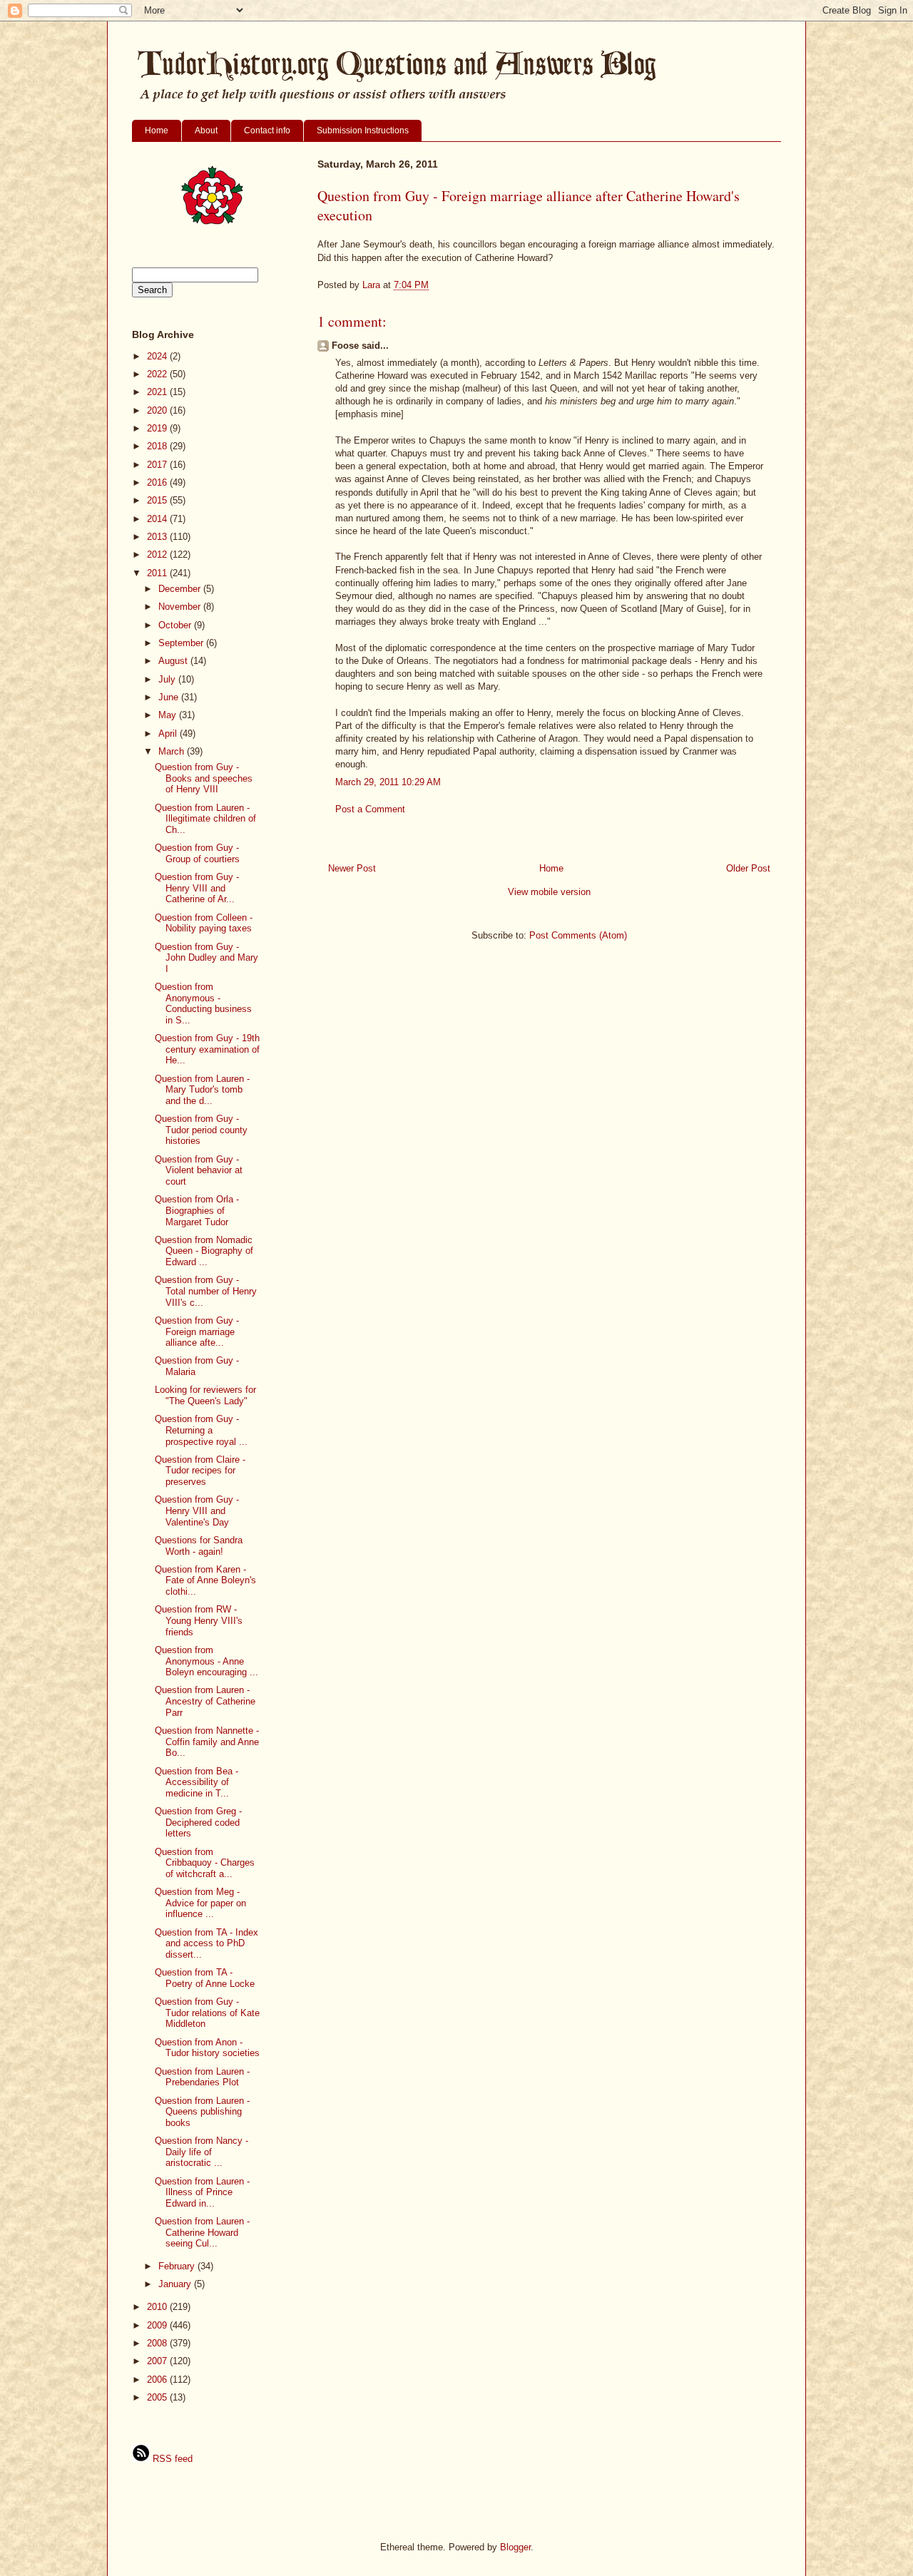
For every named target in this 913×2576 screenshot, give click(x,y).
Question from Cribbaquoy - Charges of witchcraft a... (205, 1863)
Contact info (267, 131)
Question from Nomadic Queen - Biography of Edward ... (204, 1251)
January (176, 2284)
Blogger (515, 2547)
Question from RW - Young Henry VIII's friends (199, 1620)
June (170, 697)
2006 (158, 2380)
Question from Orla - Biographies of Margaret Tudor (197, 1210)
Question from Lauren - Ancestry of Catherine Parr (205, 1701)
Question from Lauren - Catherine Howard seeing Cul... (202, 2232)
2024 (158, 356)
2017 (158, 465)
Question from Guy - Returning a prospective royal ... (201, 1430)
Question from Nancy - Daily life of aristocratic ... (202, 2152)
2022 (158, 374)
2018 (158, 446)
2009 (158, 2325)
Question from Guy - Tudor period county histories (201, 1130)
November (181, 607)
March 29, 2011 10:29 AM (388, 782)
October (176, 625)
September (182, 643)
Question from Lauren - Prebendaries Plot (202, 2077)
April (169, 734)
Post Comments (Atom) (578, 935)
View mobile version (549, 892)
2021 (158, 392)
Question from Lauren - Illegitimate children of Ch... (205, 819)
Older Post (748, 868)
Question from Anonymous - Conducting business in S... (203, 1003)
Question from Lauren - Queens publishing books (202, 2112)
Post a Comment (370, 809)
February (178, 2266)
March (173, 751)
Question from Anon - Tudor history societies (207, 2048)
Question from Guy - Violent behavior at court (199, 1170)
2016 (158, 482)
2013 (158, 537)
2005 (158, 2397)
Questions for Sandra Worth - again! (199, 1546)
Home (157, 131)
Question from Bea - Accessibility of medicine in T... (197, 1782)
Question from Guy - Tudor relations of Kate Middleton (207, 2013)
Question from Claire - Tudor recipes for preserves (200, 1471)
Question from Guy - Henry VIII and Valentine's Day (197, 1511)
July (168, 679)
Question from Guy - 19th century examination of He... (207, 1049)
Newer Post (352, 868)
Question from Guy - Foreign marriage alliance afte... (197, 1332)
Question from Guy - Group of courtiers (197, 853)
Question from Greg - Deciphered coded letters (198, 1822)
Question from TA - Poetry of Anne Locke (205, 1978)
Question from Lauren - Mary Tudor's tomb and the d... (202, 1090)
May (169, 715)
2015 (158, 500)
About (206, 131)
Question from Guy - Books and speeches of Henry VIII (204, 778)
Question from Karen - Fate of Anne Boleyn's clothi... (205, 1580)
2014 (158, 519)
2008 (158, 2343)
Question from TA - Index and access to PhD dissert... (206, 1943)
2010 (158, 2307)
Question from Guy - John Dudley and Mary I (206, 958)
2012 (158, 554)
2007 (158, 2361)
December (181, 589)
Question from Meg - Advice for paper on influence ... (200, 1903)
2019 (158, 428)
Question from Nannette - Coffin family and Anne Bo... (207, 1742)
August (174, 661)
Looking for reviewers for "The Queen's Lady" (205, 1395)
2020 (158, 410)
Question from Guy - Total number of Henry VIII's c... (206, 1291)
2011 (158, 573)
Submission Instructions (363, 131)
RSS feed (171, 2459)
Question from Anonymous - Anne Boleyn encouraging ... (206, 1661)
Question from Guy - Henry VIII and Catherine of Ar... (197, 888)
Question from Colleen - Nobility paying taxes (204, 923)
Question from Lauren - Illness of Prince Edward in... (202, 2192)
